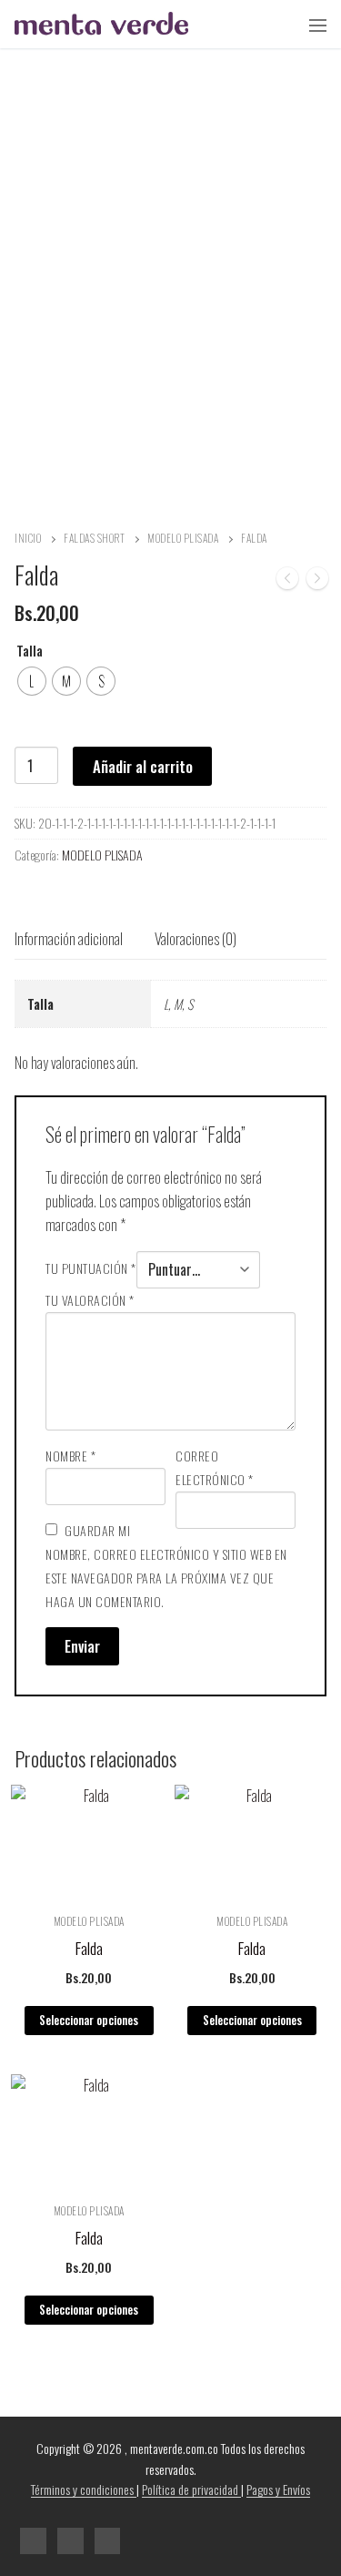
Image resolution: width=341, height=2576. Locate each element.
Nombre (70, 1456)
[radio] (32, 681)
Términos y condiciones (84, 2489)
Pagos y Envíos (278, 2489)
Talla (30, 651)
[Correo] (108, 2541)
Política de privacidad (191, 2489)
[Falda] (287, 581)
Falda (89, 1948)
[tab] (69, 939)
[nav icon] (318, 25)
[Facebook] (33, 2541)
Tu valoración (90, 1300)
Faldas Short (94, 538)
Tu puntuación (91, 1268)
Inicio (28, 538)
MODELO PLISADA (183, 538)
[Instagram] (70, 2541)
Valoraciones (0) (196, 938)
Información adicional (69, 938)
